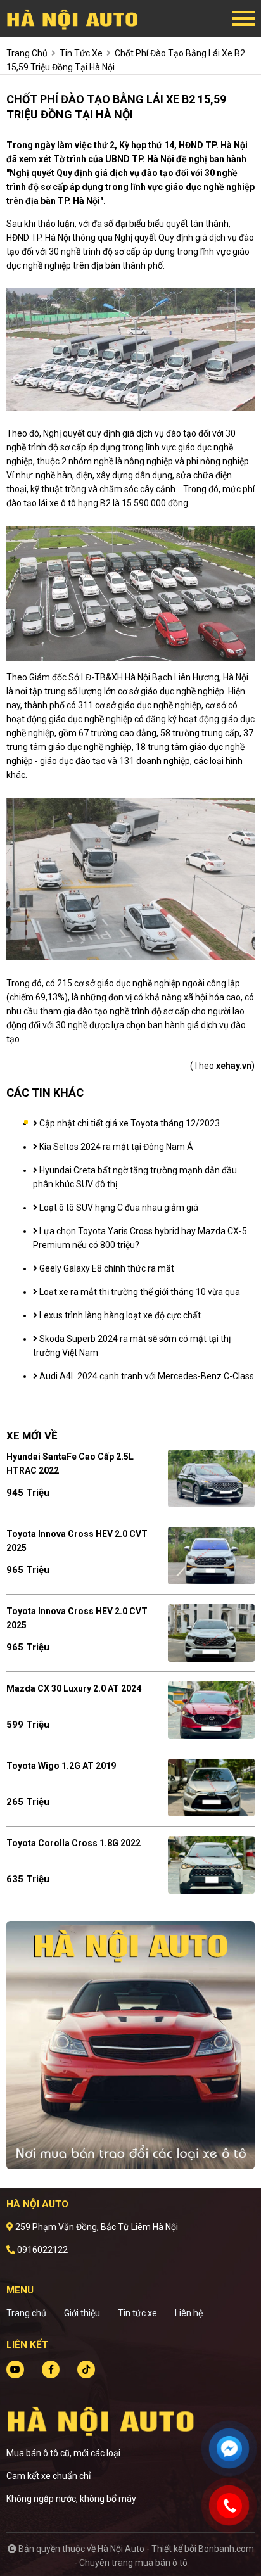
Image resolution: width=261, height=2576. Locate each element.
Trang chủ (26, 2313)
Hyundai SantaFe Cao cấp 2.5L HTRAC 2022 (70, 1463)
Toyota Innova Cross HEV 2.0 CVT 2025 (77, 1541)
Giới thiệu (82, 2313)
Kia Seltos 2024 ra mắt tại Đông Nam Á (115, 1147)
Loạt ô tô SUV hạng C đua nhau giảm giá (118, 1208)
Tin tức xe (137, 2313)
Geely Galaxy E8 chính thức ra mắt (106, 1268)
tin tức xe (81, 53)
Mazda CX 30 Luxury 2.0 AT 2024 (74, 1688)
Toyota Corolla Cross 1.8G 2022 (73, 1843)
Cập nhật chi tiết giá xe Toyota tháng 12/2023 (129, 1123)
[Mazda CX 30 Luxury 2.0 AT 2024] (211, 1710)
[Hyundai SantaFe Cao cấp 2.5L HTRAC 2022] (211, 1478)
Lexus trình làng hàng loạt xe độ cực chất (119, 1315)
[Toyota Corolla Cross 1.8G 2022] (211, 1865)
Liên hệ (189, 2313)
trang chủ (27, 53)
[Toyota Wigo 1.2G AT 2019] (211, 1788)
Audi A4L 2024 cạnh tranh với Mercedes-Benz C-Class (146, 1376)
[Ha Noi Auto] (76, 18)
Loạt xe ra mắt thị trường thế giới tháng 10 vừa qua (139, 1292)
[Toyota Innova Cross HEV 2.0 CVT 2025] (211, 1556)
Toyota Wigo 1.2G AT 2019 (61, 1766)
